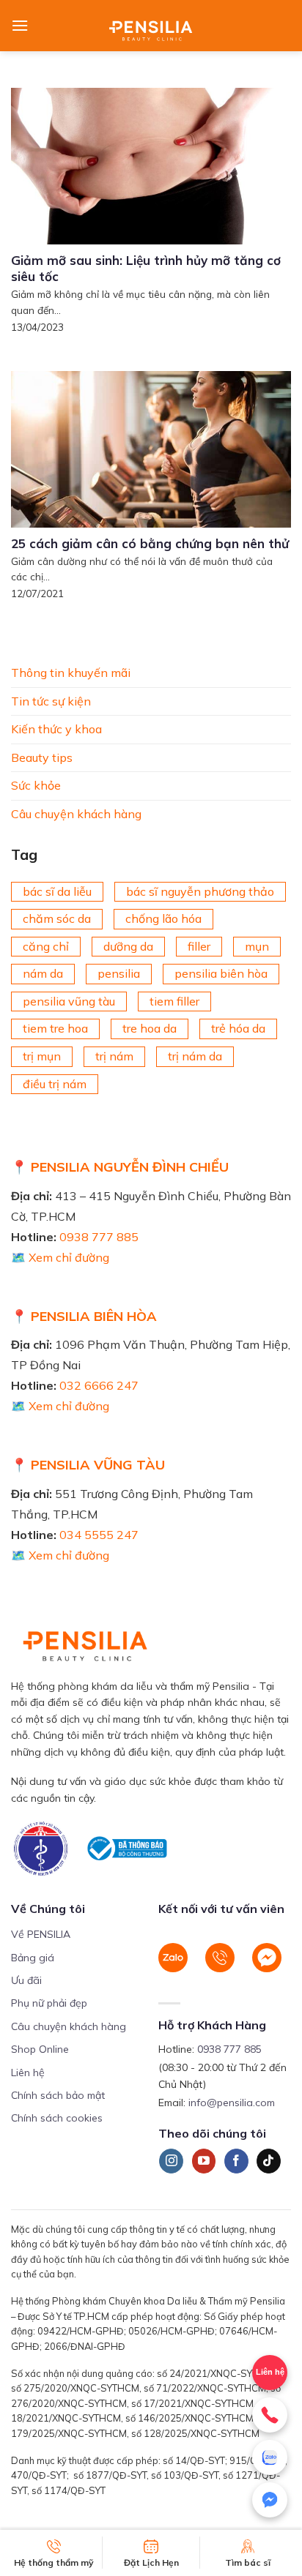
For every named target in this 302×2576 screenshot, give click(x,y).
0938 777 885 (99, 1237)
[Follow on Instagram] (171, 2161)
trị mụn (42, 1056)
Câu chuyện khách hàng (76, 814)
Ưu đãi (26, 1980)
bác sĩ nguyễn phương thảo (200, 891)
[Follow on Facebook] (236, 2161)
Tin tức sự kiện (51, 701)
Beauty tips (42, 757)
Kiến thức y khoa (56, 729)
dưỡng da (128, 946)
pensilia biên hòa (221, 973)
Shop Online (40, 2049)
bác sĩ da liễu (57, 891)
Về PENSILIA (41, 1934)
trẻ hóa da (238, 1029)
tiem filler (174, 1001)
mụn (257, 946)
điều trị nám (55, 1084)
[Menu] (20, 25)
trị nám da (195, 1056)
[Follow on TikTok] (269, 2161)
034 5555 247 (99, 1535)
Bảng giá (33, 1958)
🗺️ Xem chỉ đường (60, 1257)
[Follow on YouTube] (204, 2161)
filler (199, 946)
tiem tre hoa (55, 1029)
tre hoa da (150, 1029)
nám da (43, 973)
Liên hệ (270, 2372)
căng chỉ (46, 946)
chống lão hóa (163, 918)
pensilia (119, 973)
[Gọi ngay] (270, 2415)
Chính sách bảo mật (58, 2095)
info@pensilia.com (232, 2103)
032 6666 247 (99, 1385)
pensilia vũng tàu (69, 1001)
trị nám (114, 1056)
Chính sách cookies (57, 2118)
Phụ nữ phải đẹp (49, 2003)
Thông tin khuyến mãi (71, 673)
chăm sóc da (57, 918)
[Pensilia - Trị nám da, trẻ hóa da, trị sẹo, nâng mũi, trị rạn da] (151, 26)
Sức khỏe (36, 786)
